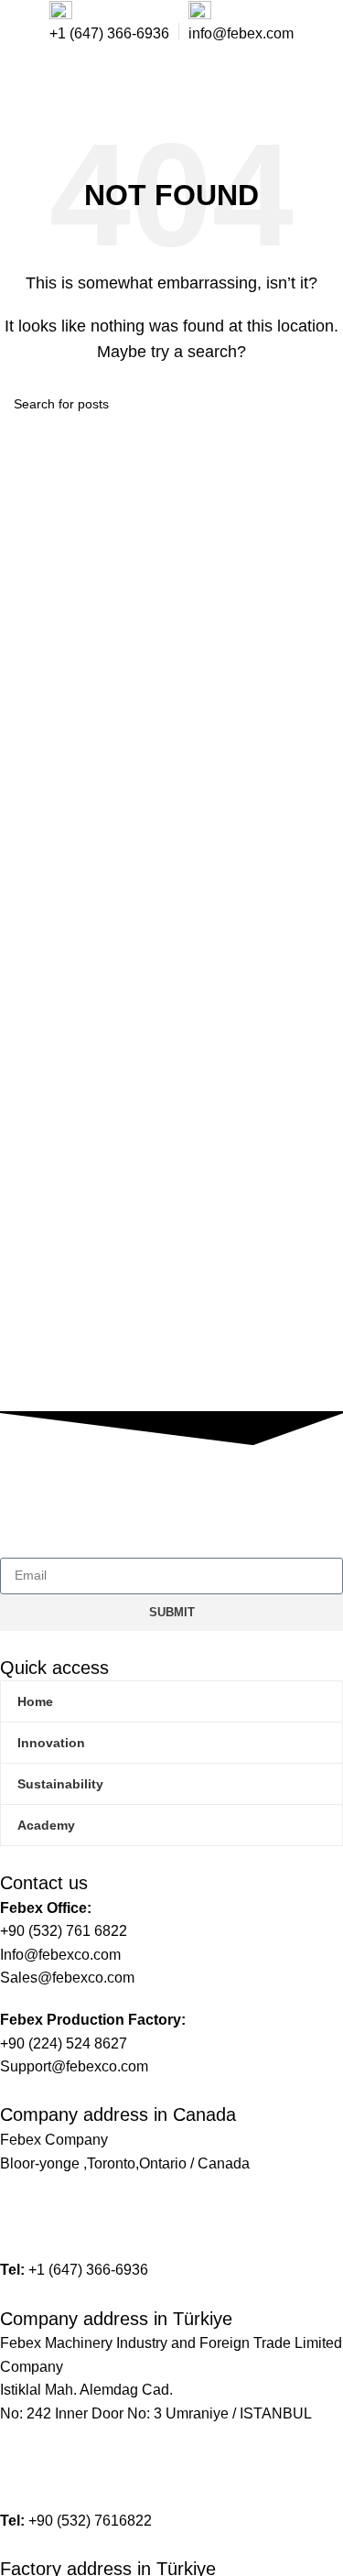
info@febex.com (53, 2205)
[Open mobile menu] (317, 82)
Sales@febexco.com (67, 2228)
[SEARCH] (322, 404)
